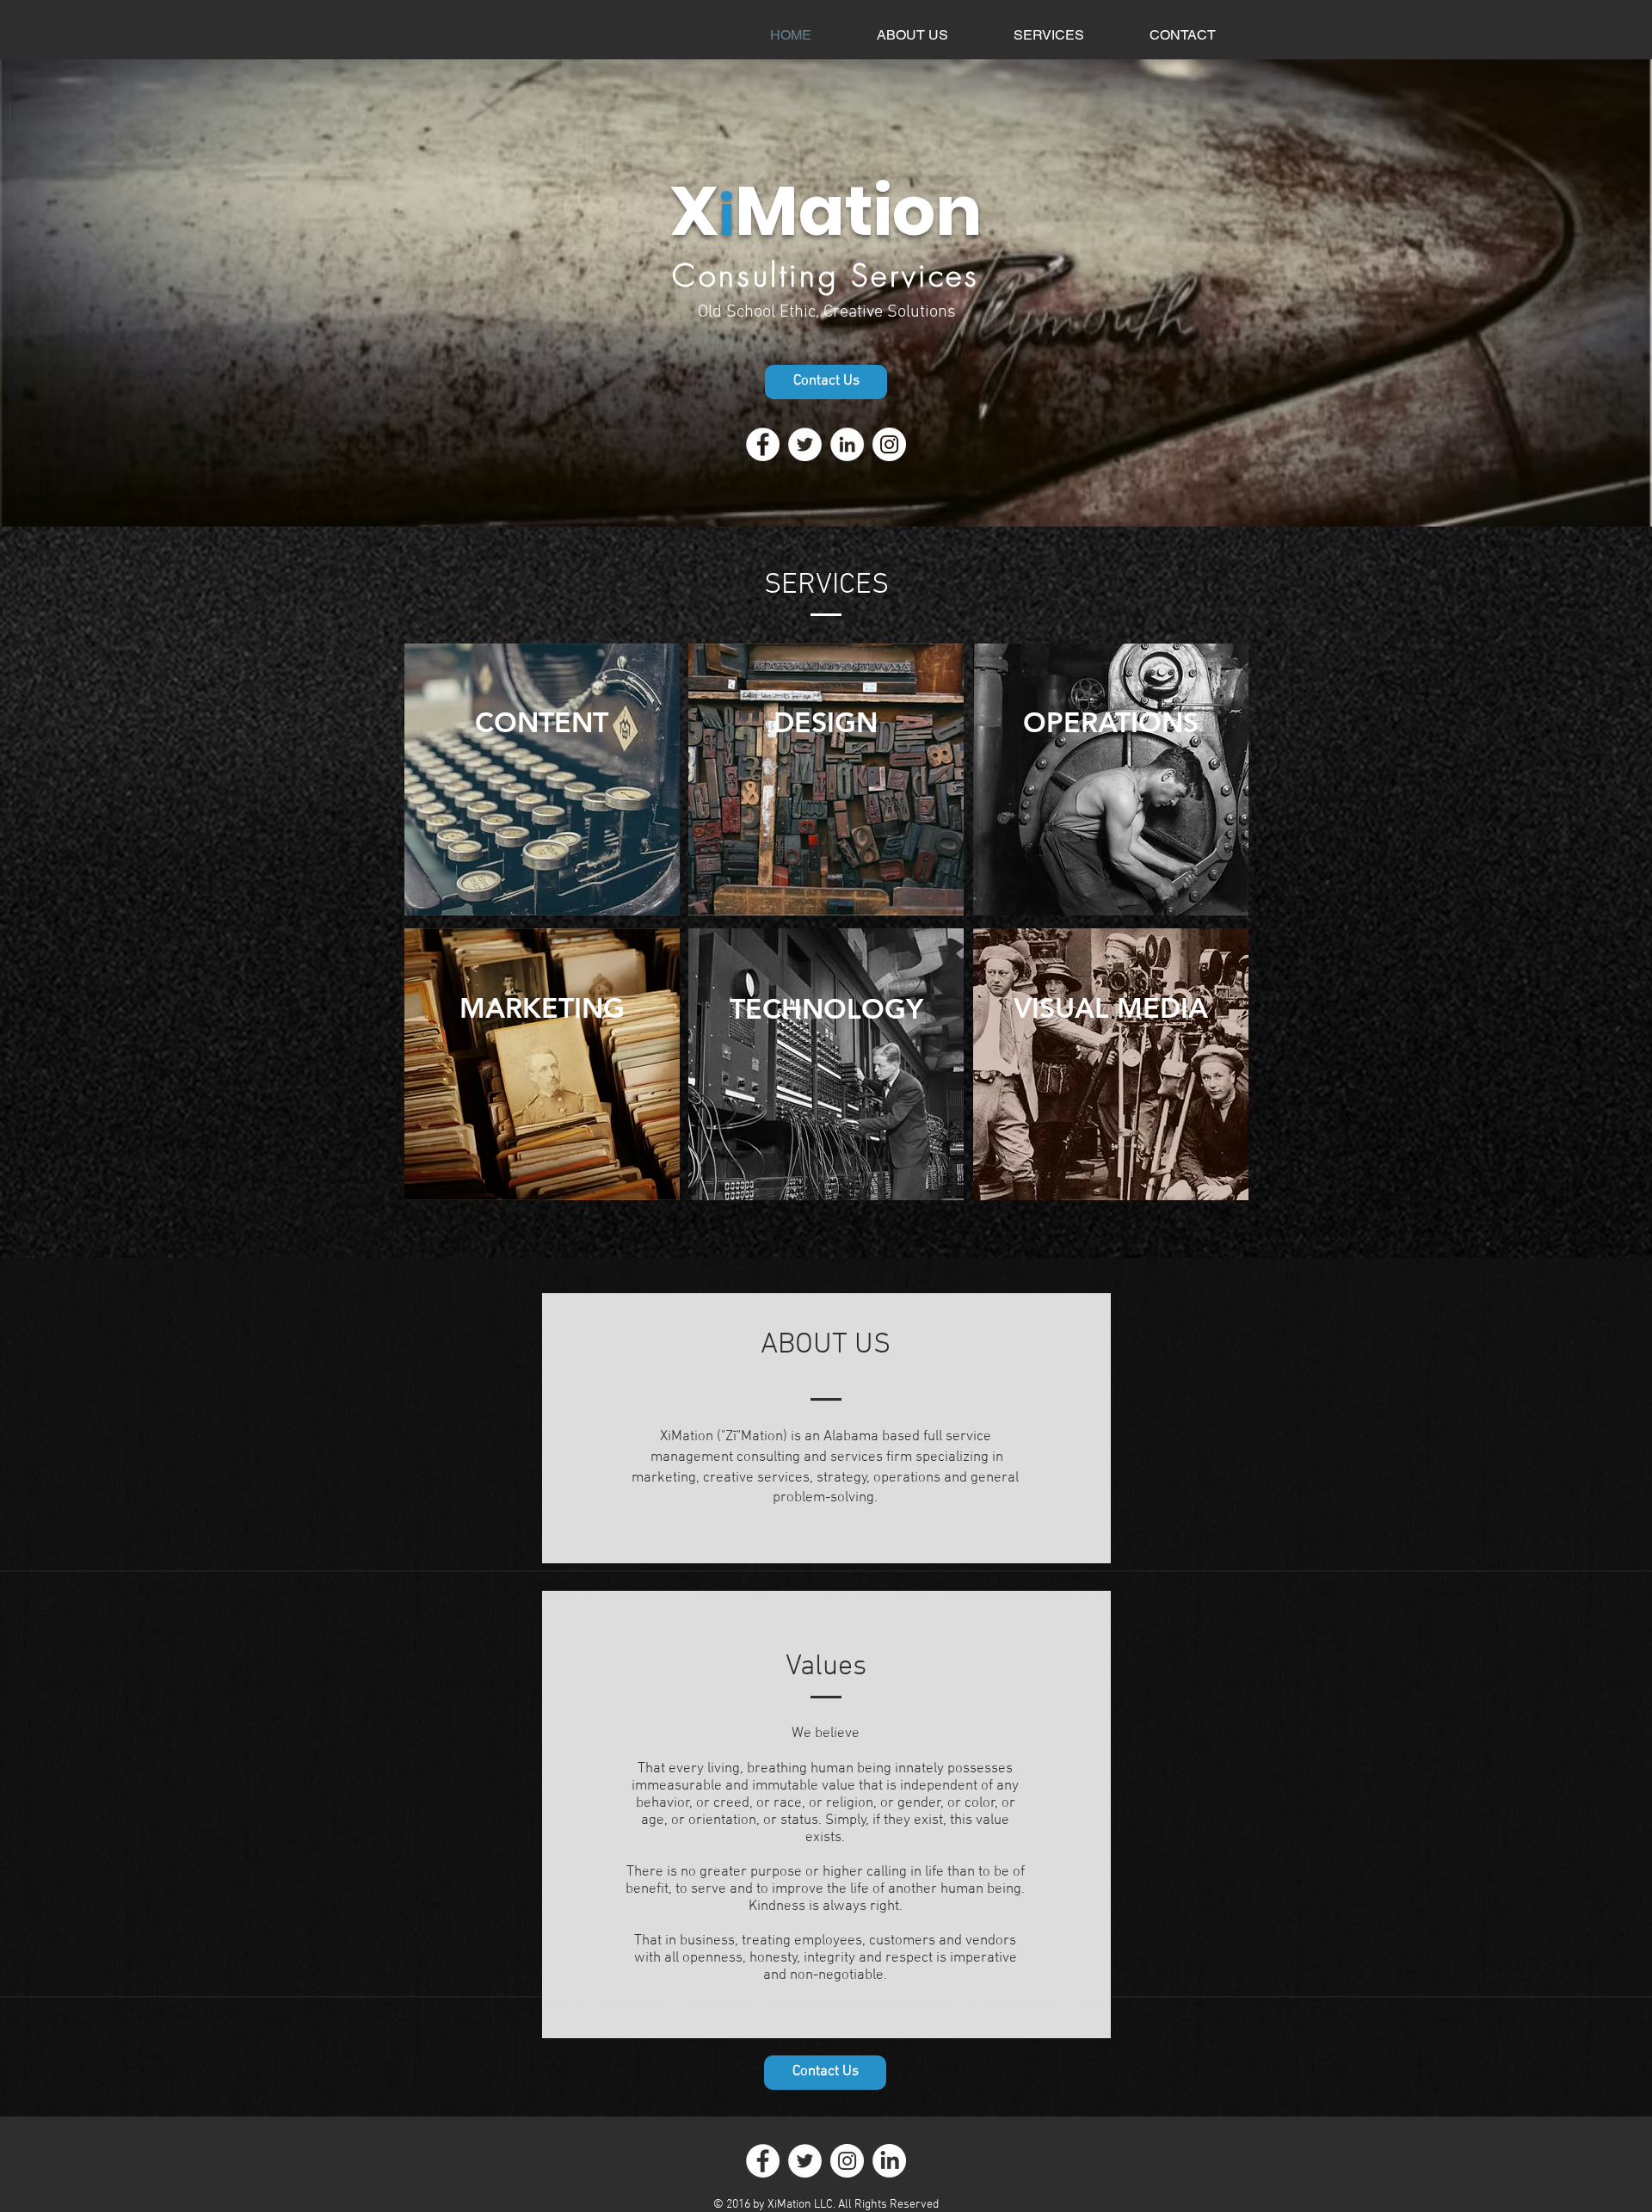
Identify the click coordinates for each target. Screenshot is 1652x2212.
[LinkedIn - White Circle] (847, 444)
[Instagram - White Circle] (889, 444)
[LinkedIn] (889, 2161)
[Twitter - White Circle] (805, 444)
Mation (858, 211)
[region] (542, 781)
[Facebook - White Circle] (763, 444)
